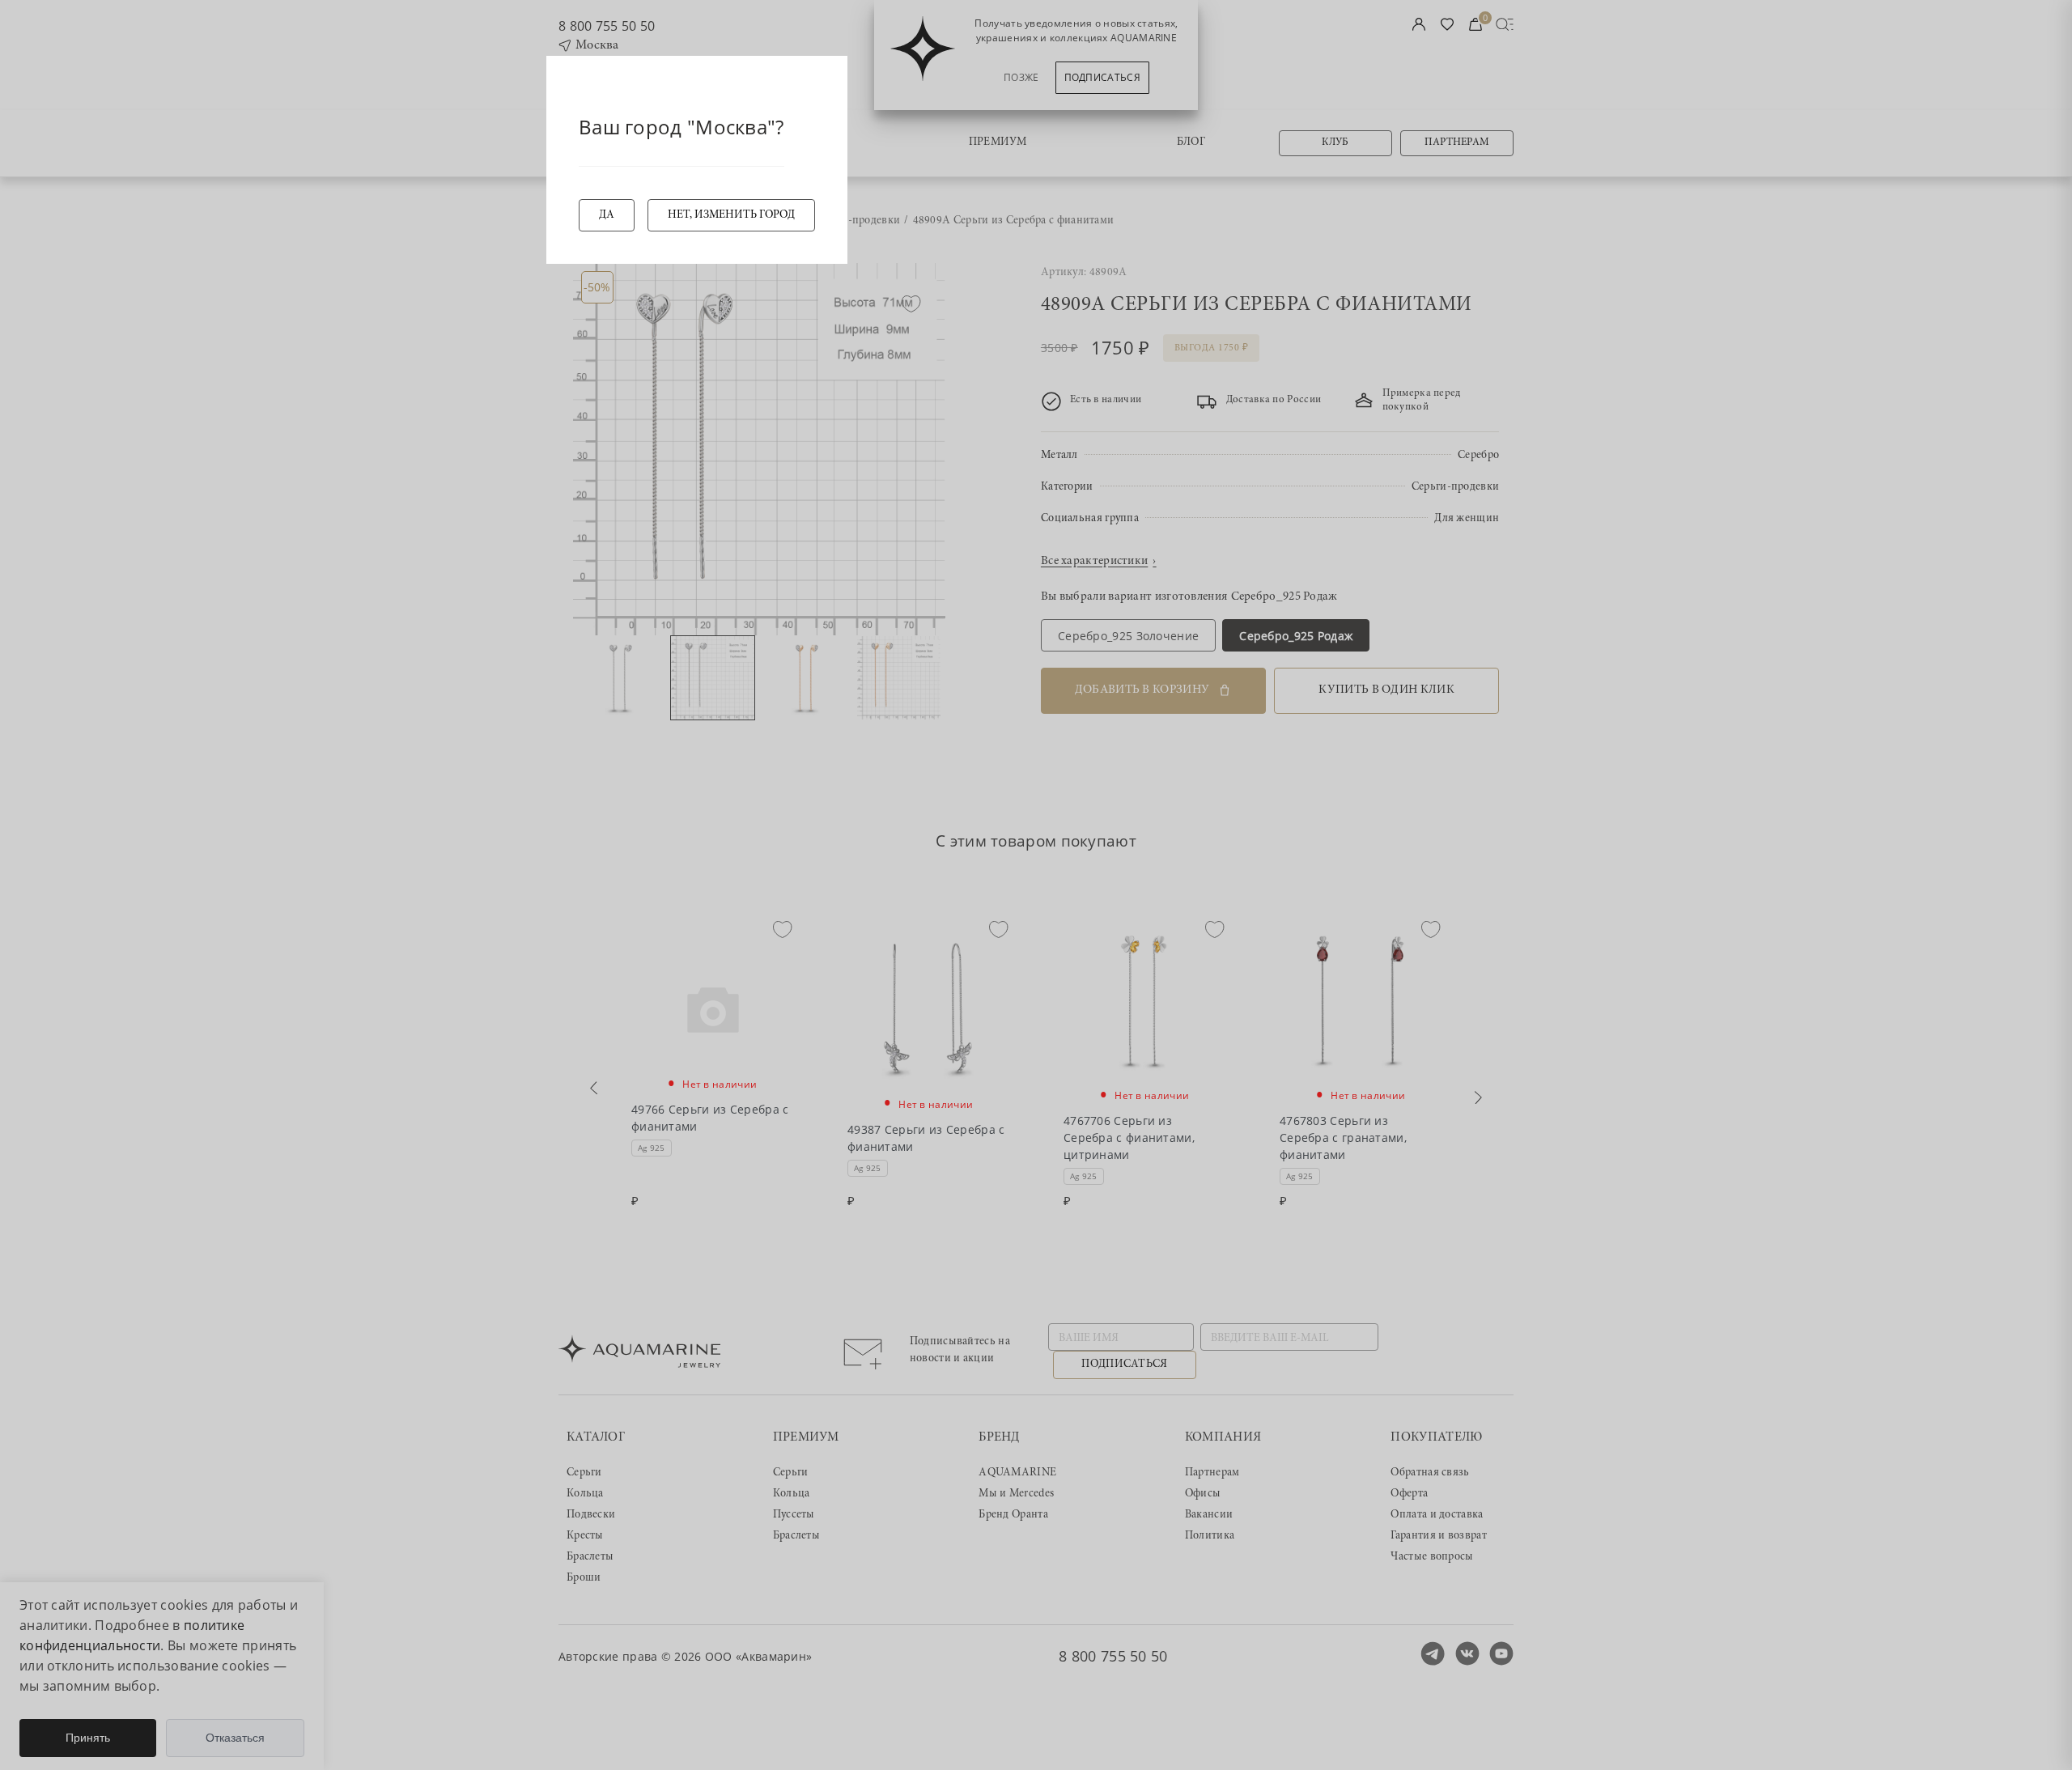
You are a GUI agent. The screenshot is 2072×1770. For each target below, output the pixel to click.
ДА (607, 215)
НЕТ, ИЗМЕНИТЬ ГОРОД (731, 215)
